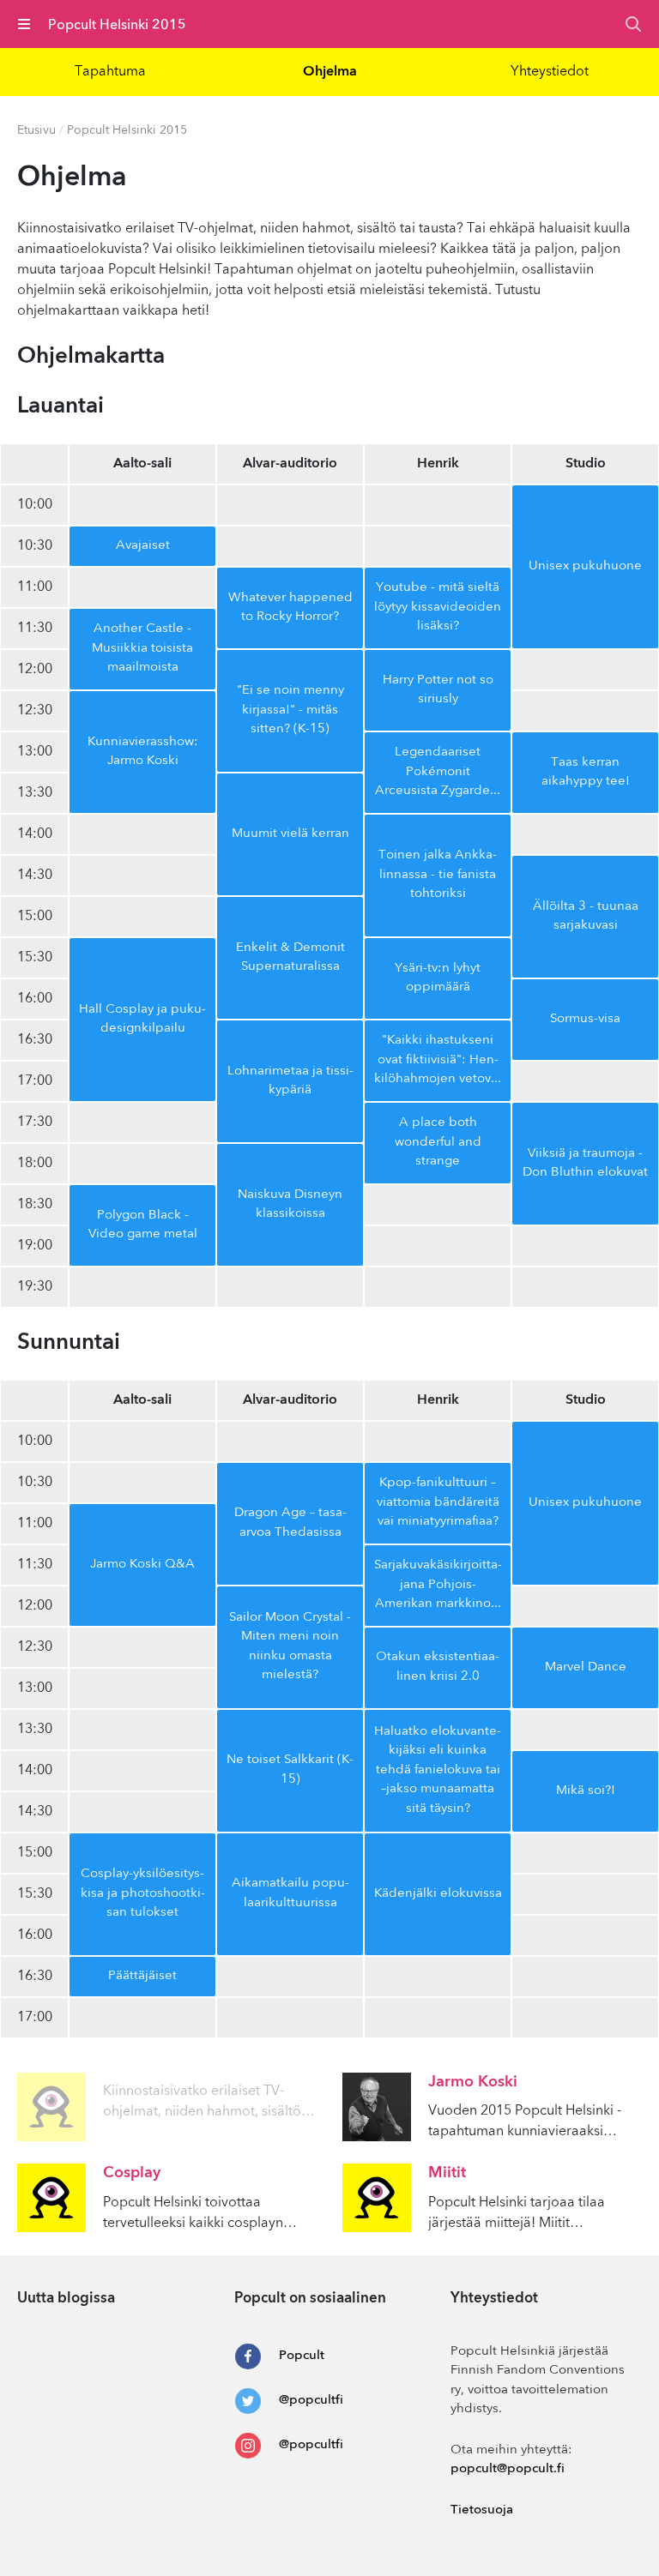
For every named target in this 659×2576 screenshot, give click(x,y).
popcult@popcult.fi (508, 2469)
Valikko (24, 24)
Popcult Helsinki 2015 (127, 130)
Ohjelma (330, 72)
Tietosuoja (482, 2510)
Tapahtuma (110, 72)
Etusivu (36, 130)
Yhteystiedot (550, 72)
